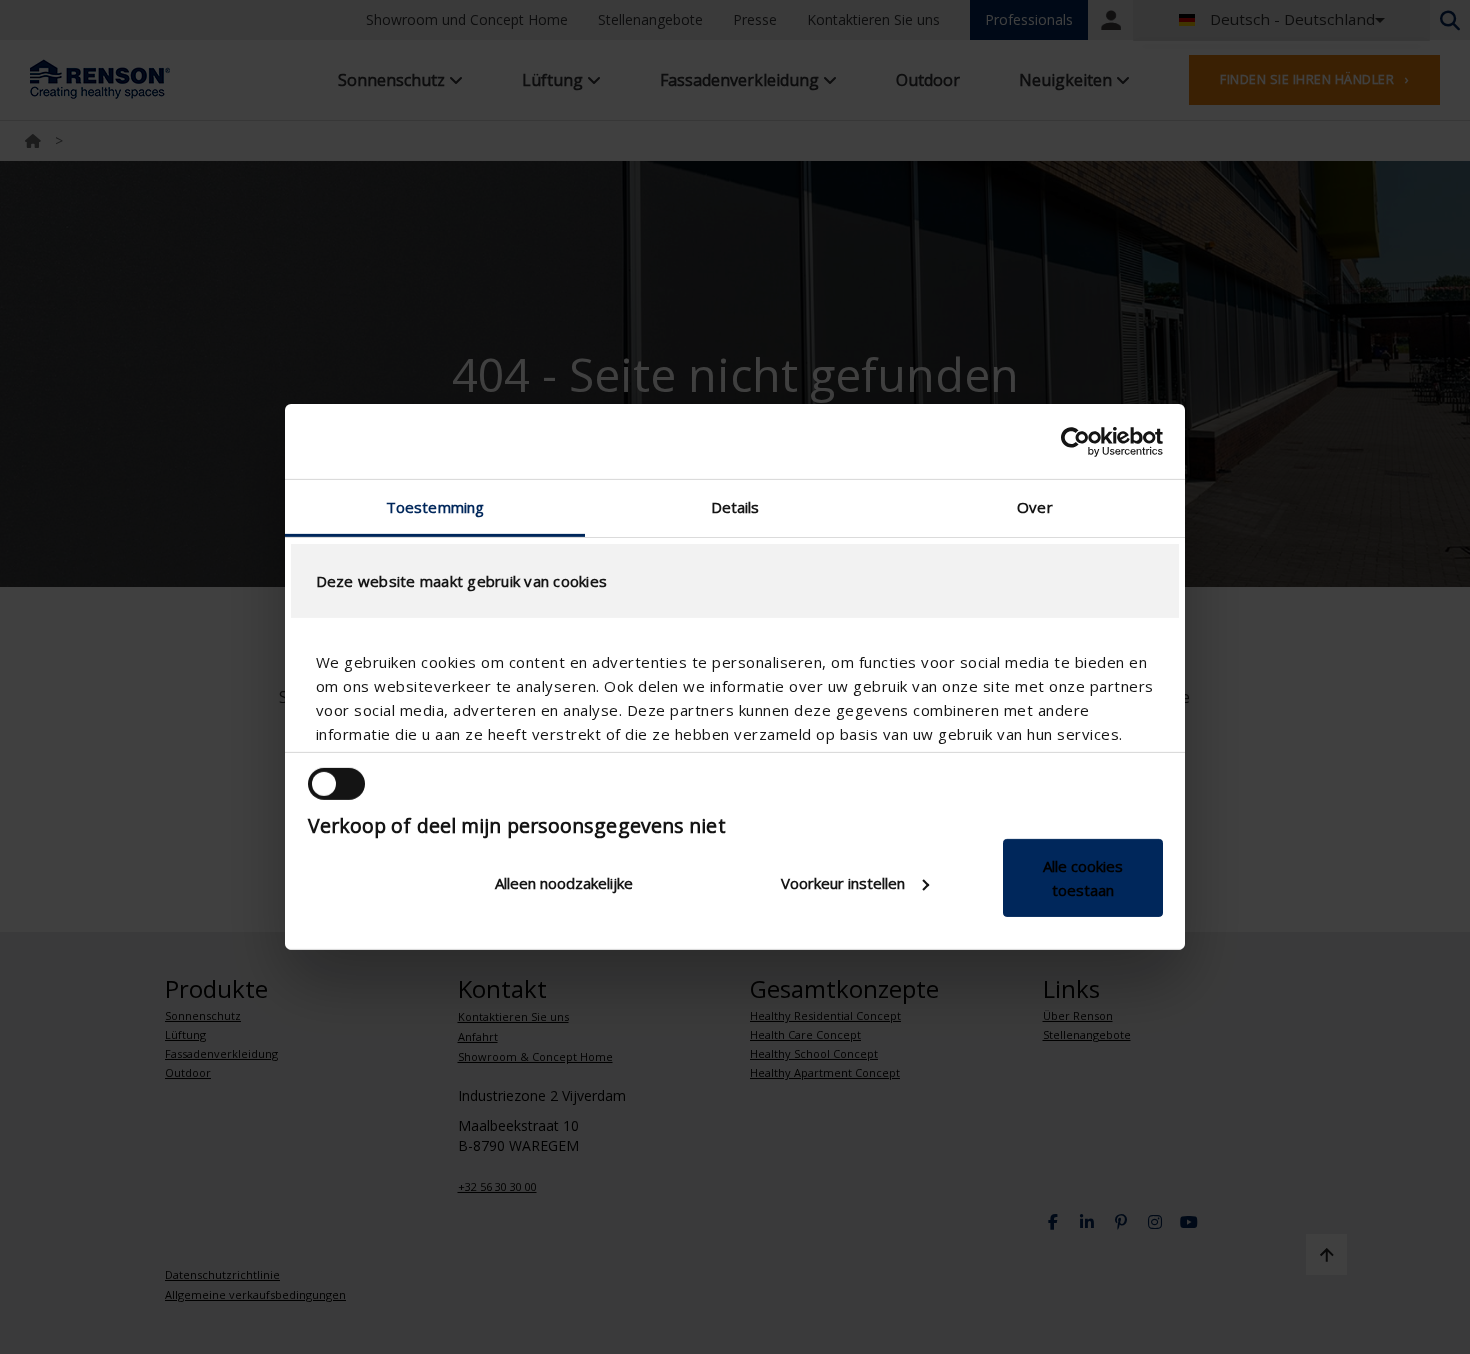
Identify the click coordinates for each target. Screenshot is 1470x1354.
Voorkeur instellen (843, 883)
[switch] (336, 784)
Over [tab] (1034, 507)
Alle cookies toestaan (1083, 878)
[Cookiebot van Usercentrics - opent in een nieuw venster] (1075, 441)
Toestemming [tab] (435, 507)
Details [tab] (735, 507)
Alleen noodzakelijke (564, 883)
